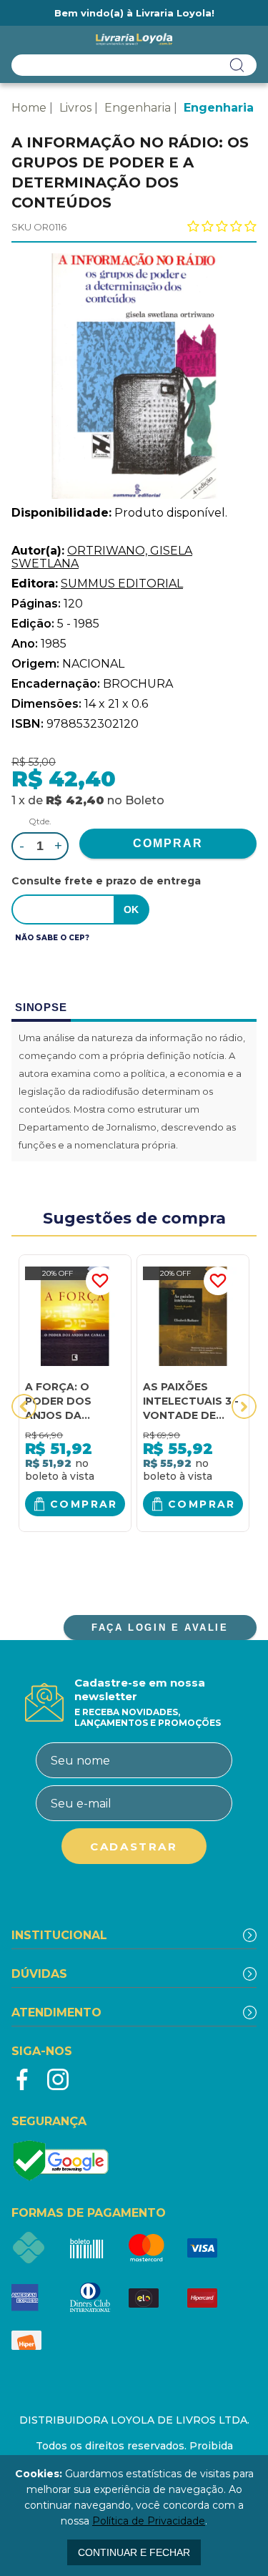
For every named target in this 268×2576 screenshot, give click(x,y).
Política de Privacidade (149, 2521)
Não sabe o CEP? (52, 938)
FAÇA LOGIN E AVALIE (160, 1628)
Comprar (84, 1504)
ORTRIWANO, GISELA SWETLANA (102, 557)
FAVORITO (100, 1281)
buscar (237, 65)
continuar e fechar (134, 2552)
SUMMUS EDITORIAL (122, 584)
